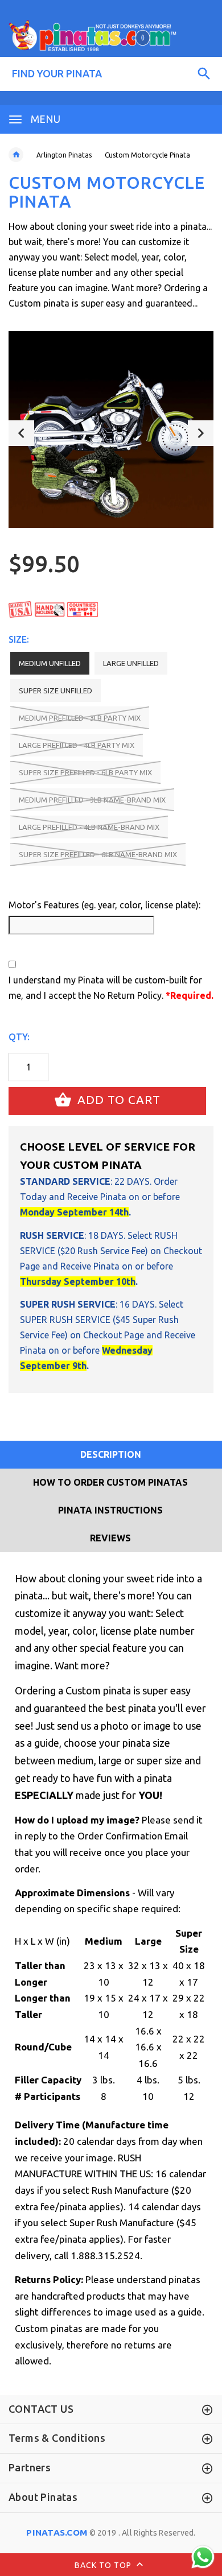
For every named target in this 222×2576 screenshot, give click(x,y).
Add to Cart (117, 1100)
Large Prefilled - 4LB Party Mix (77, 745)
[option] (111, 429)
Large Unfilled (131, 663)
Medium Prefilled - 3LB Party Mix (80, 718)
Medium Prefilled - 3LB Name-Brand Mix (92, 800)
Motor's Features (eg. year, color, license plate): (104, 905)
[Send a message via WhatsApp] (203, 2557)
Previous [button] (21, 433)
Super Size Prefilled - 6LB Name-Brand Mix (98, 854)
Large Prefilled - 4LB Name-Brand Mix (89, 827)
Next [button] (201, 433)
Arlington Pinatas (64, 155)
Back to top (104, 2565)
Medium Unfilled (50, 663)
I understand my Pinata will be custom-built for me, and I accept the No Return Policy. (111, 988)
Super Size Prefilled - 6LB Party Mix (85, 772)
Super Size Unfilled (55, 690)
